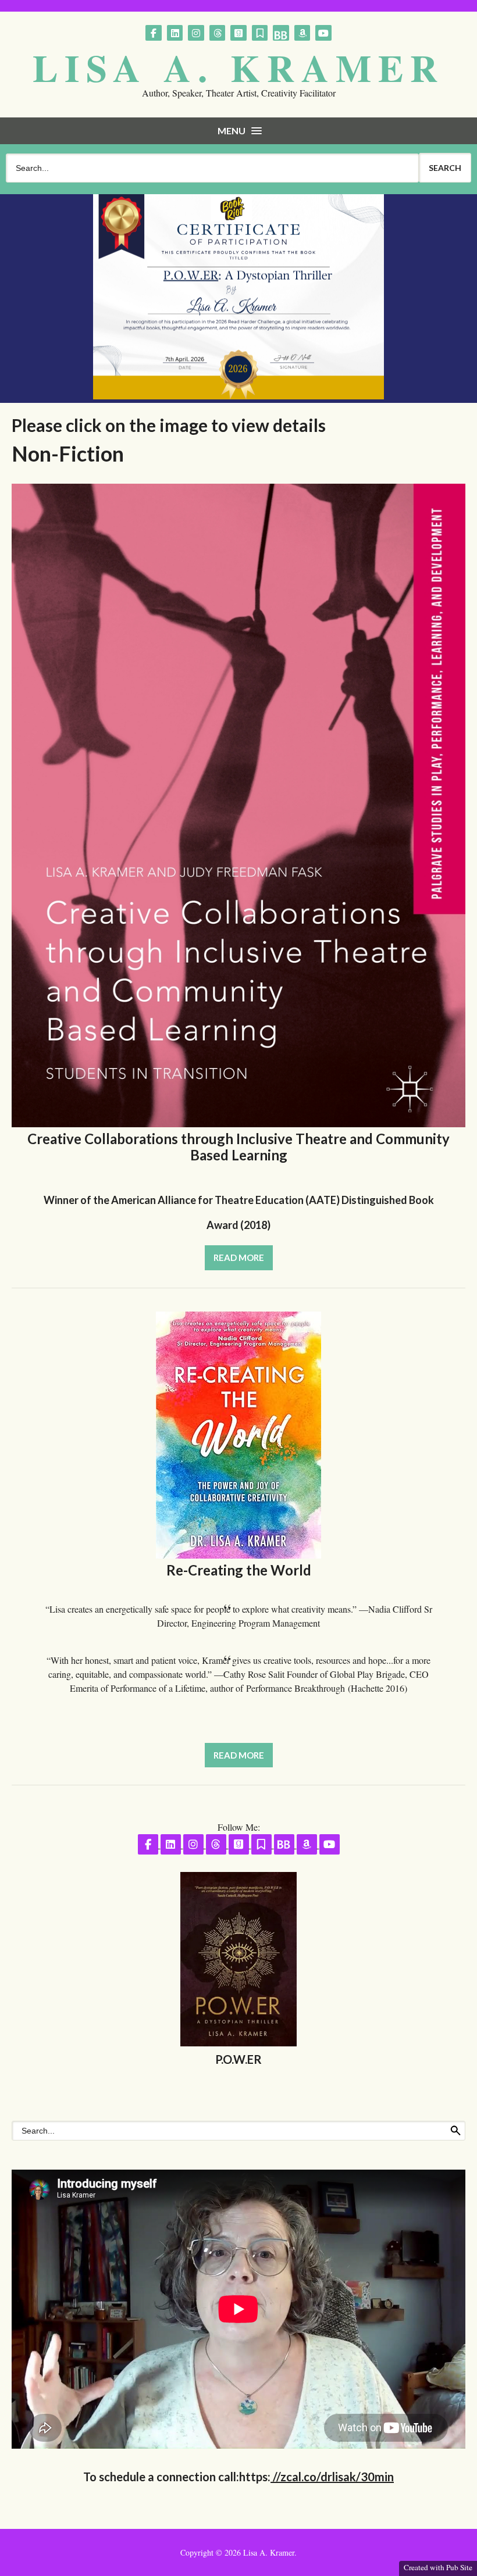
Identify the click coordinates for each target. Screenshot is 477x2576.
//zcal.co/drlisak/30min (332, 2477)
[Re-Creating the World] (238, 1555)
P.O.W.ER (238, 2059)
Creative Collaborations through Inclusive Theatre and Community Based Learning (238, 1147)
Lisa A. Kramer (238, 67)
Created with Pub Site (438, 2567)
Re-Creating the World (239, 1570)
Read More (239, 1257)
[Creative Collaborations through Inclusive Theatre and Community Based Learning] (238, 1123)
